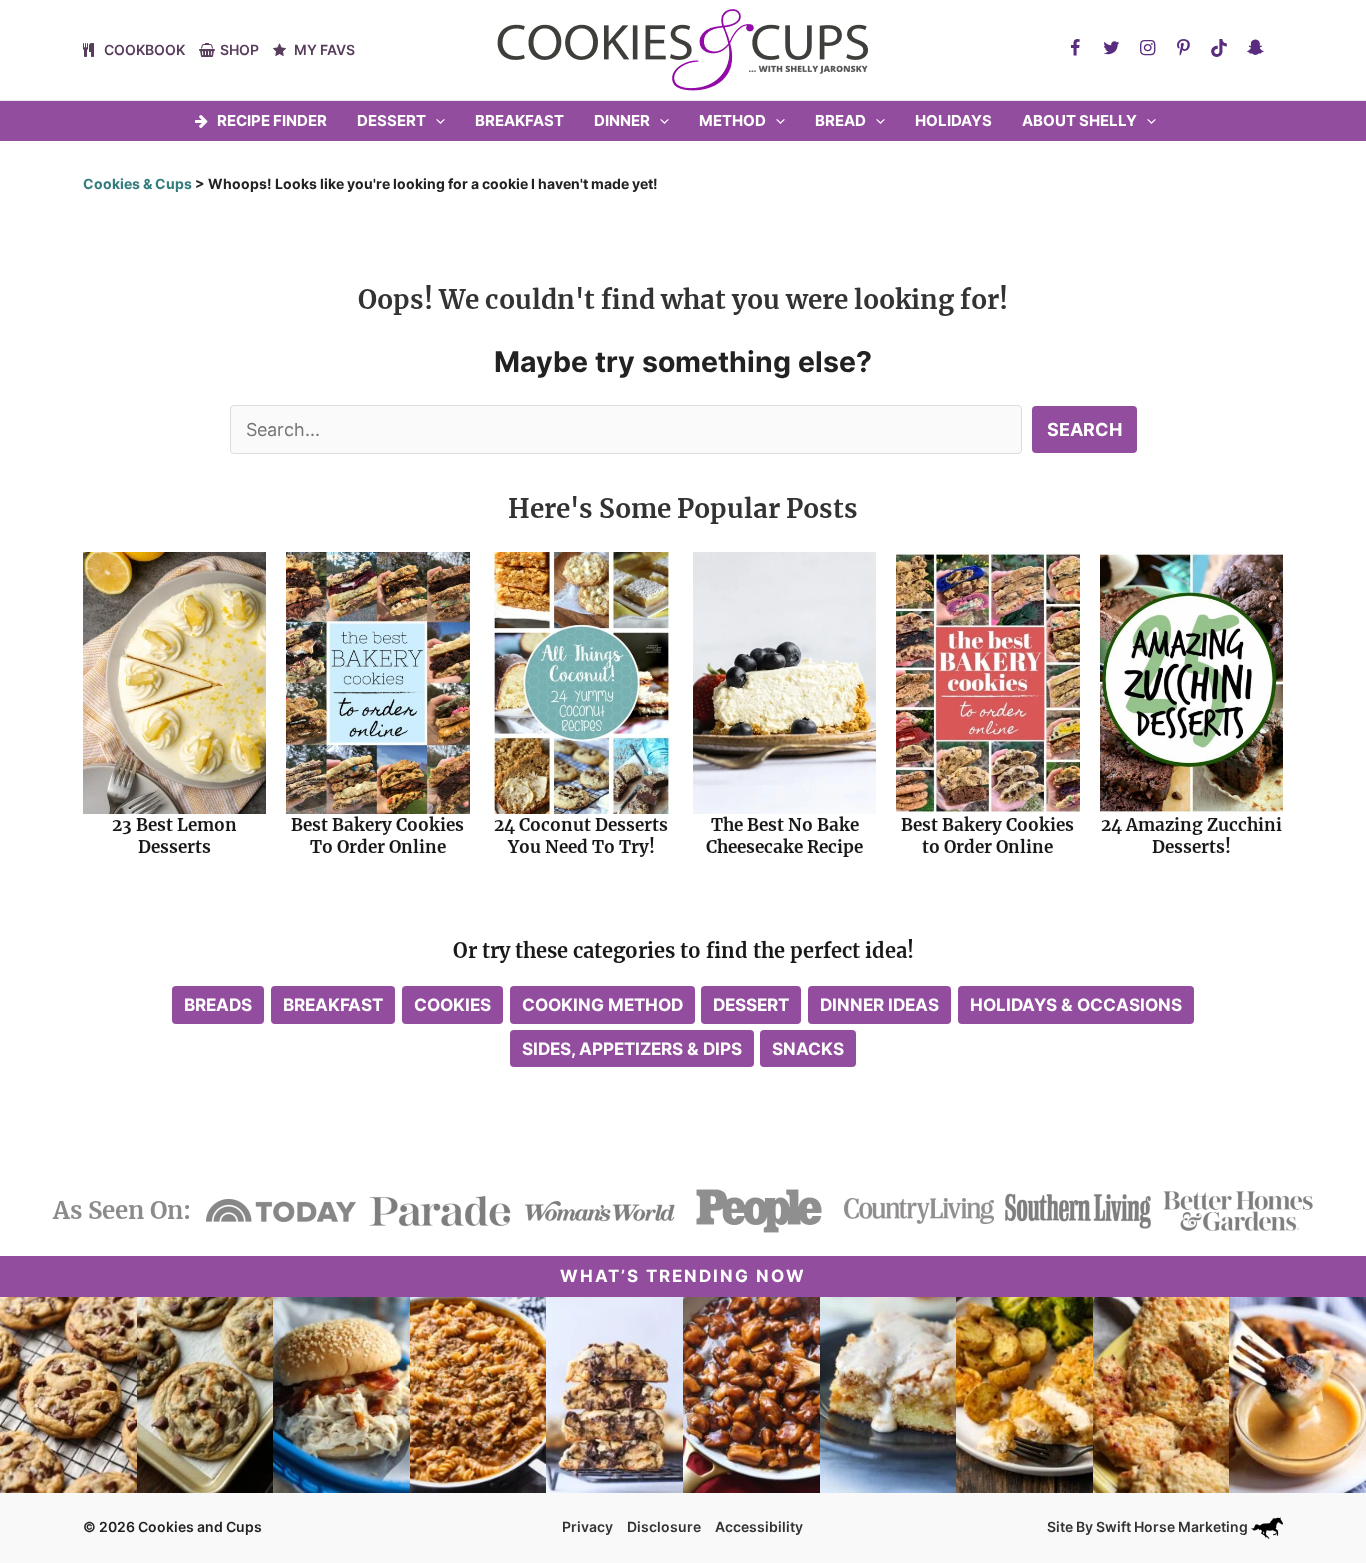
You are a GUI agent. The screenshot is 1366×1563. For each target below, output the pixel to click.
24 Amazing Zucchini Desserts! (1191, 836)
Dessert (391, 120)
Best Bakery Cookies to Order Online (987, 836)
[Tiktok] (1219, 48)
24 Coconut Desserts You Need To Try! (581, 836)
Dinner (622, 120)
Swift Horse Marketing (1173, 1526)
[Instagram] (1147, 48)
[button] (435, 121)
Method (732, 120)
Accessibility (759, 1526)
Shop (239, 49)
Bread (840, 120)
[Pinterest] (1183, 48)
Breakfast (519, 120)
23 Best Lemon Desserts (174, 836)
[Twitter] (1111, 48)
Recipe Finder (272, 120)
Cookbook (144, 49)
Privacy (587, 1526)
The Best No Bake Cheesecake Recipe (784, 836)
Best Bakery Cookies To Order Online (377, 836)
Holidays (953, 120)
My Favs (324, 49)
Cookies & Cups (137, 183)
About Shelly (1079, 120)
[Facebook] (1075, 48)
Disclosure (664, 1526)
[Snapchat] (1255, 48)
